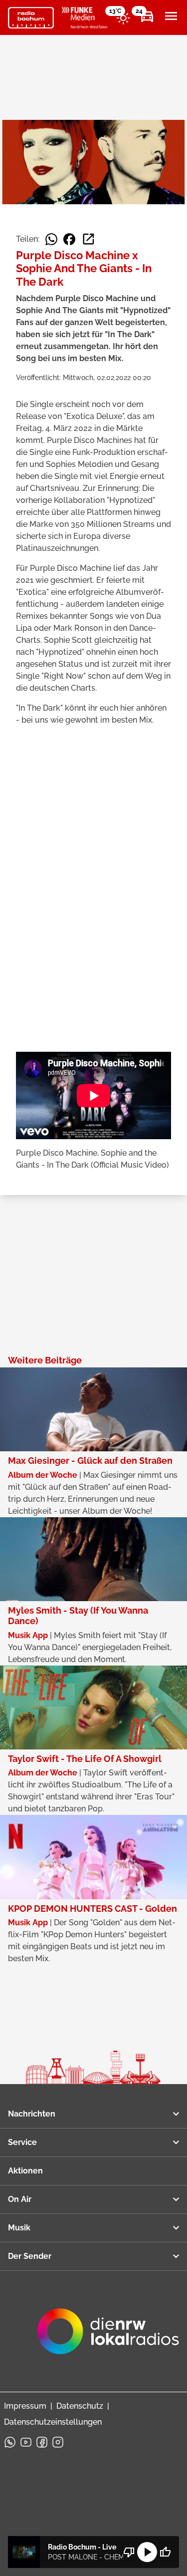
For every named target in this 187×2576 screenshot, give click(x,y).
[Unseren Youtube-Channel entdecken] (26, 2442)
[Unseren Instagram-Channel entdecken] (58, 2442)
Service (22, 2142)
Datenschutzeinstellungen (53, 2422)
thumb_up (165, 2552)
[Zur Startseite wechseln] (31, 18)
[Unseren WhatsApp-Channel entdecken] (10, 2442)
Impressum (25, 2406)
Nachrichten (32, 2114)
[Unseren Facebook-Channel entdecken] (42, 2442)
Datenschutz (80, 2406)
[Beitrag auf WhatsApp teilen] (51, 239)
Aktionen (25, 2171)
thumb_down (129, 2552)
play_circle (147, 2552)
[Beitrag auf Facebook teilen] (69, 239)
